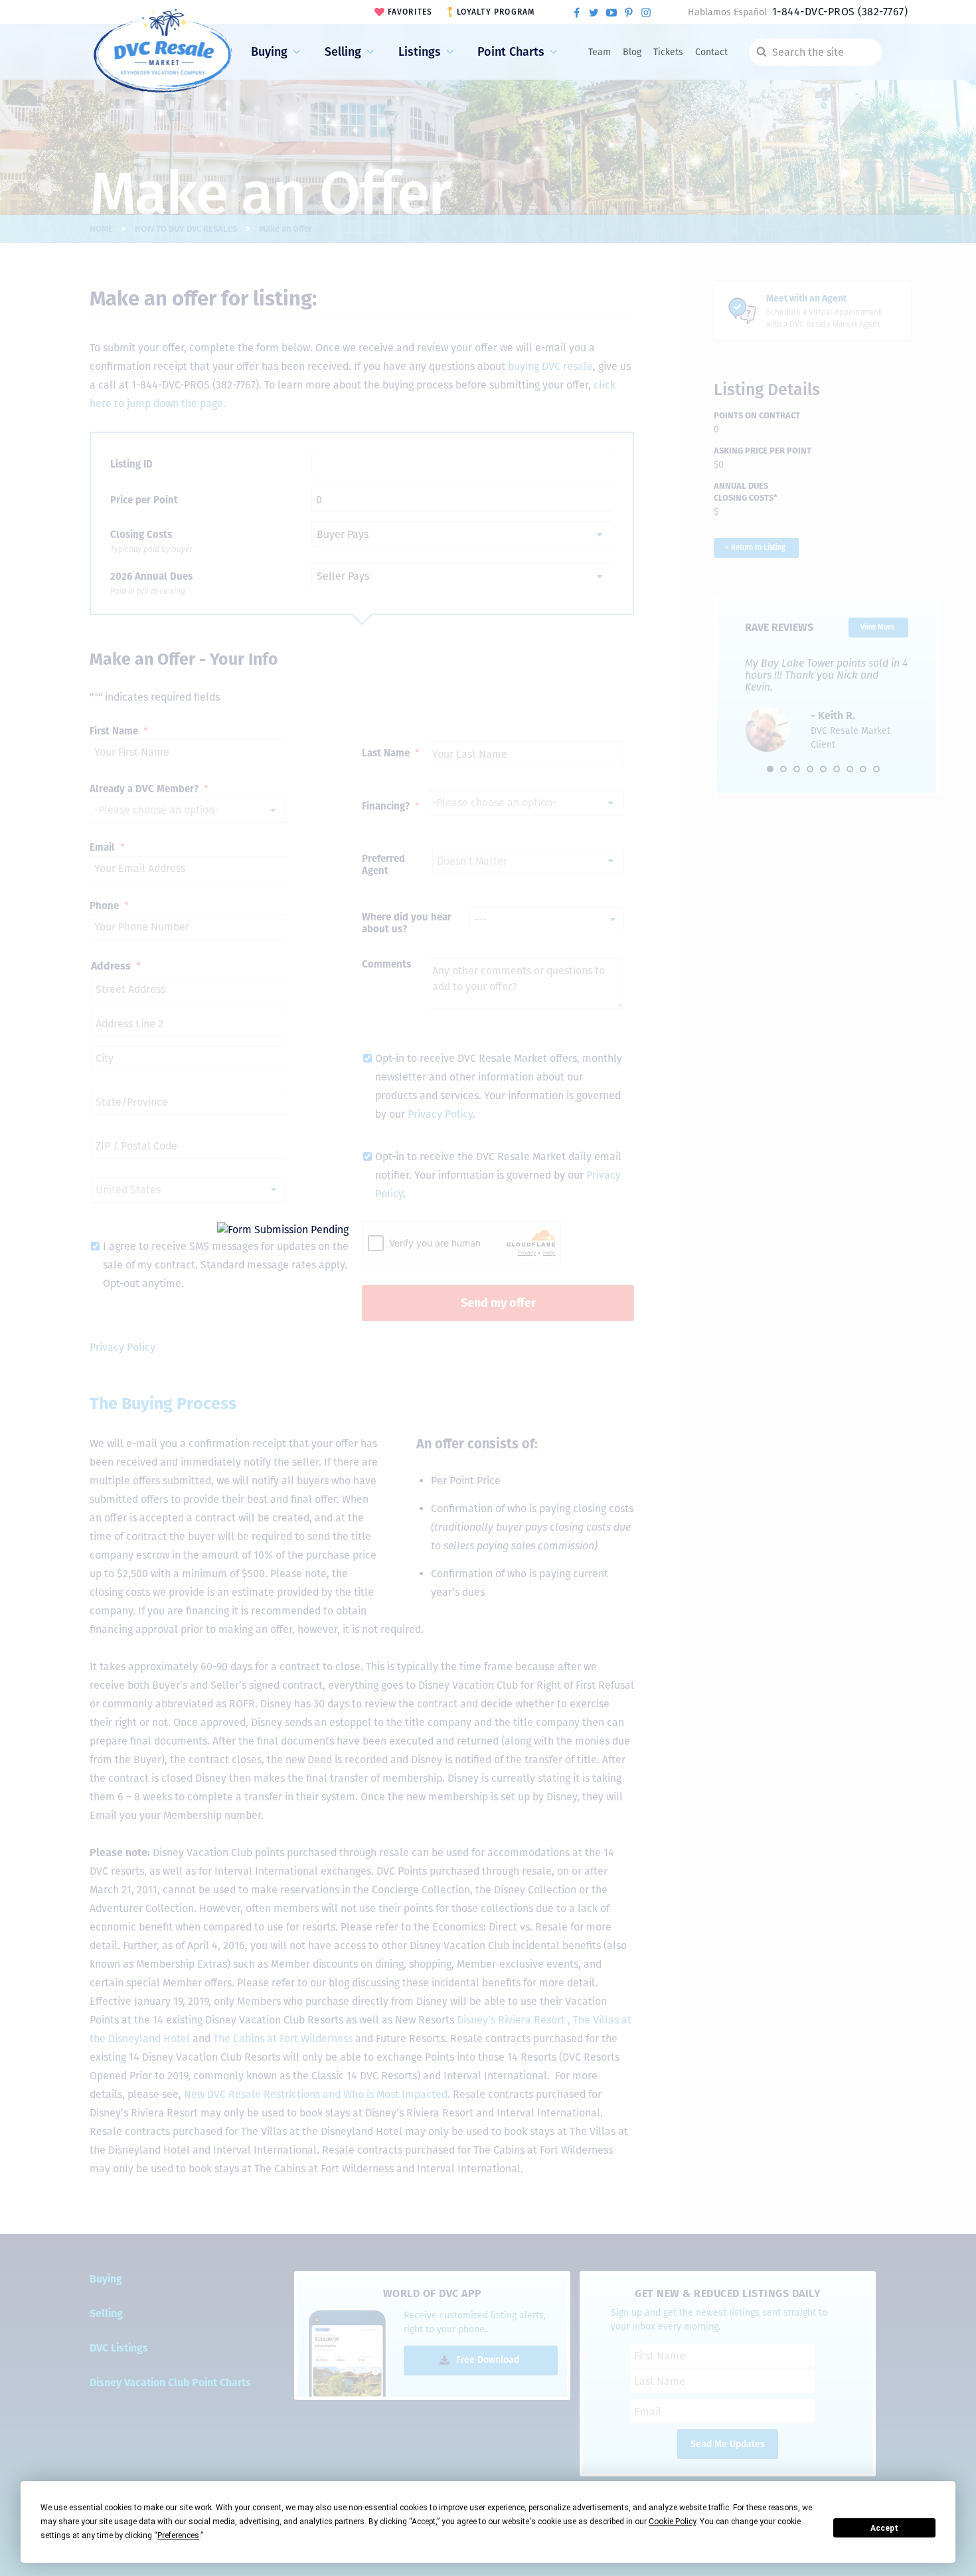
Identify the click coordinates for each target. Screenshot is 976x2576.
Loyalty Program (496, 12)
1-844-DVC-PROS (840, 12)
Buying (269, 52)
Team (600, 52)
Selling (343, 52)
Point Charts (511, 52)
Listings (420, 52)
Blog (632, 52)
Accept (884, 2528)
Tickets (668, 52)
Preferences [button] (178, 2535)
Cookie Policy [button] (672, 2522)
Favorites (410, 12)
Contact (711, 52)
